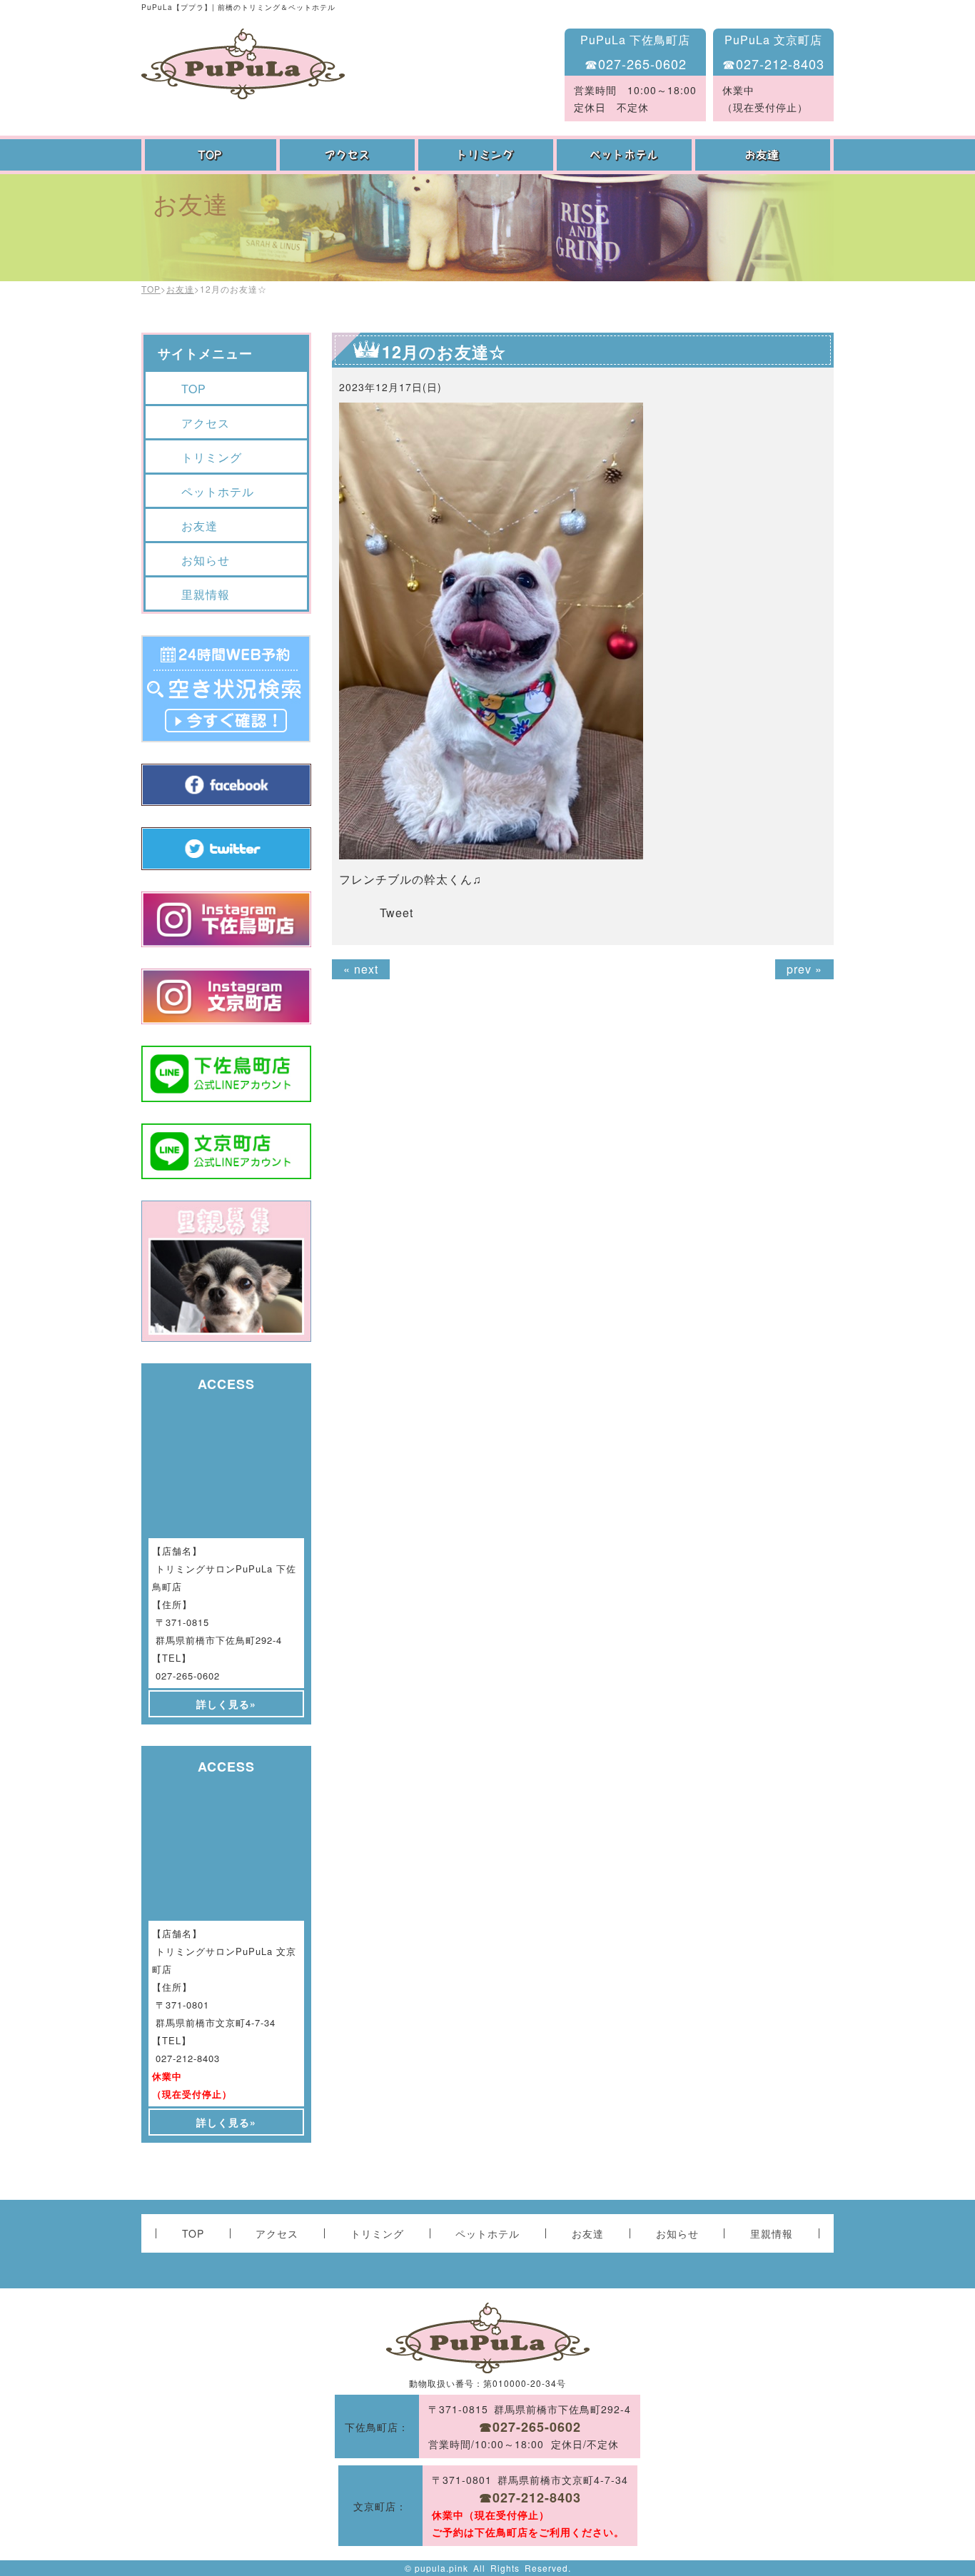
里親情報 (206, 594)
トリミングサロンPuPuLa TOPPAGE (243, 64)
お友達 (764, 155)
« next (361, 969)
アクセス (349, 155)
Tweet (396, 913)
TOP (211, 155)
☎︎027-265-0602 (636, 64)
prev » (804, 969)
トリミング (487, 155)
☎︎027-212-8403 (773, 64)
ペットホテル (626, 155)
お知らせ (206, 560)
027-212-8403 (188, 2058)
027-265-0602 (188, 1676)
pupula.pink (441, 2568)
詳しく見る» (226, 1704)
